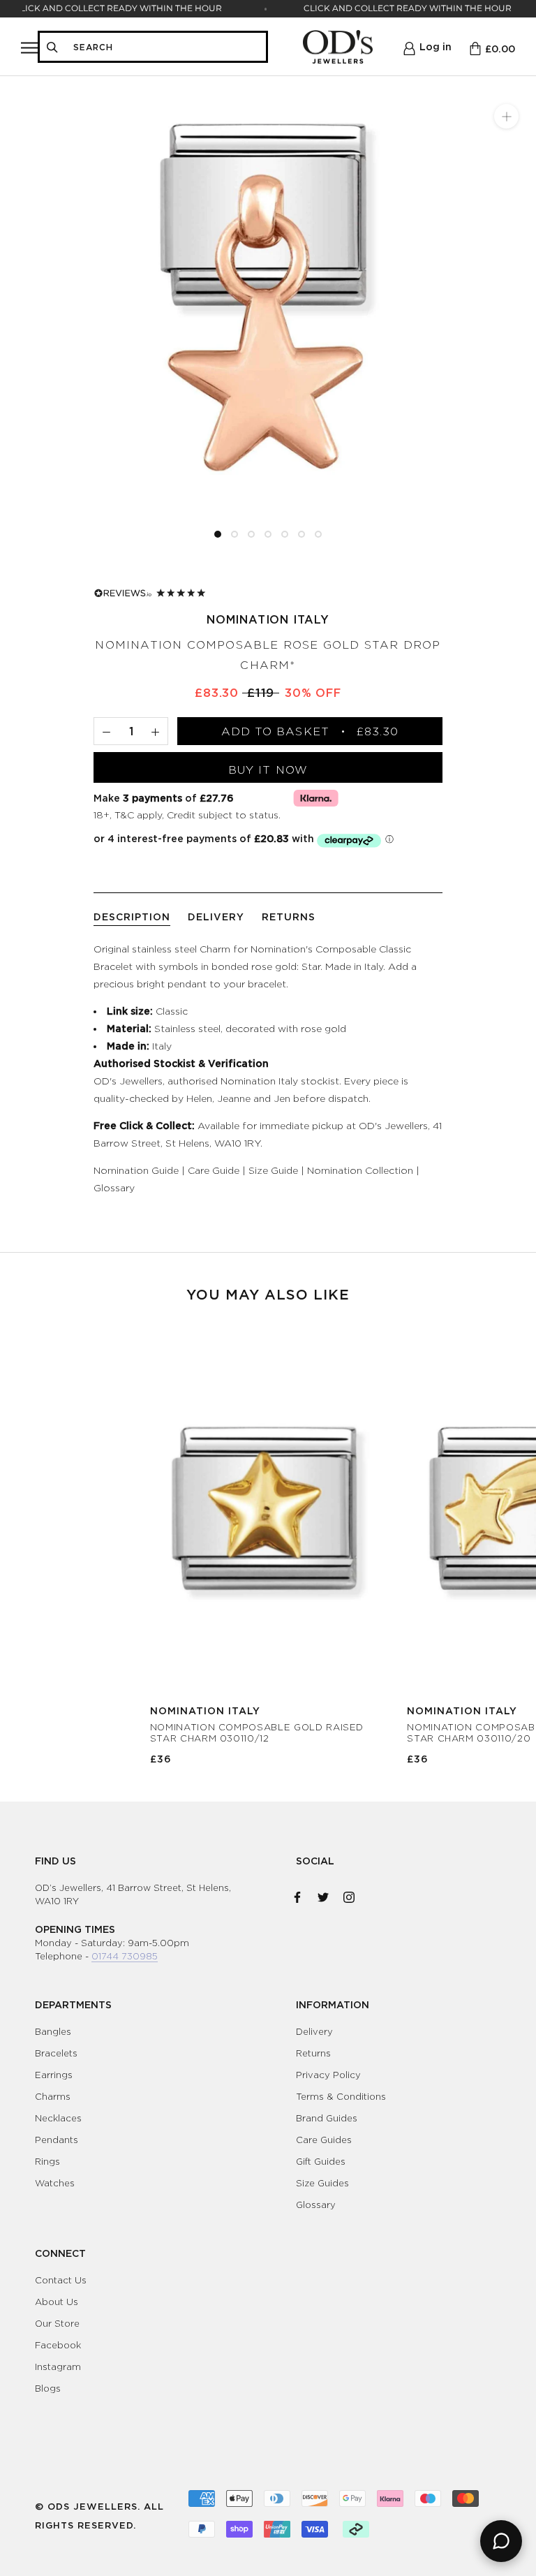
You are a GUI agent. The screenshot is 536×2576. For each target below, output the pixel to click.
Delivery (314, 2031)
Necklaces (58, 2118)
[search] (165, 47)
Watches (55, 2183)
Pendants (57, 2140)
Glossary (114, 1187)
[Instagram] (349, 1894)
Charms (53, 2096)
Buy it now (268, 770)
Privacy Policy (328, 2075)
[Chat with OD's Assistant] (501, 2541)
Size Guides (322, 2183)
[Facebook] (297, 1894)
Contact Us (61, 2280)
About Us (57, 2302)
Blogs (48, 2388)
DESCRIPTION (132, 917)
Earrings (54, 2075)
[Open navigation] (29, 47)
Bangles (53, 2031)
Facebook (58, 2345)
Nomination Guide (136, 1170)
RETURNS (289, 917)
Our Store (57, 2323)
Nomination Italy (268, 619)
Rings (47, 2161)
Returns (313, 2053)
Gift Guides (321, 2161)
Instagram (58, 2367)
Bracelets (56, 2053)
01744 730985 (125, 1956)
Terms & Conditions (341, 2096)
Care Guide (214, 1170)
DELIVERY (216, 917)
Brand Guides (327, 2118)
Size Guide (273, 1170)
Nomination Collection (360, 1170)
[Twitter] (323, 1894)
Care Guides (324, 2140)
